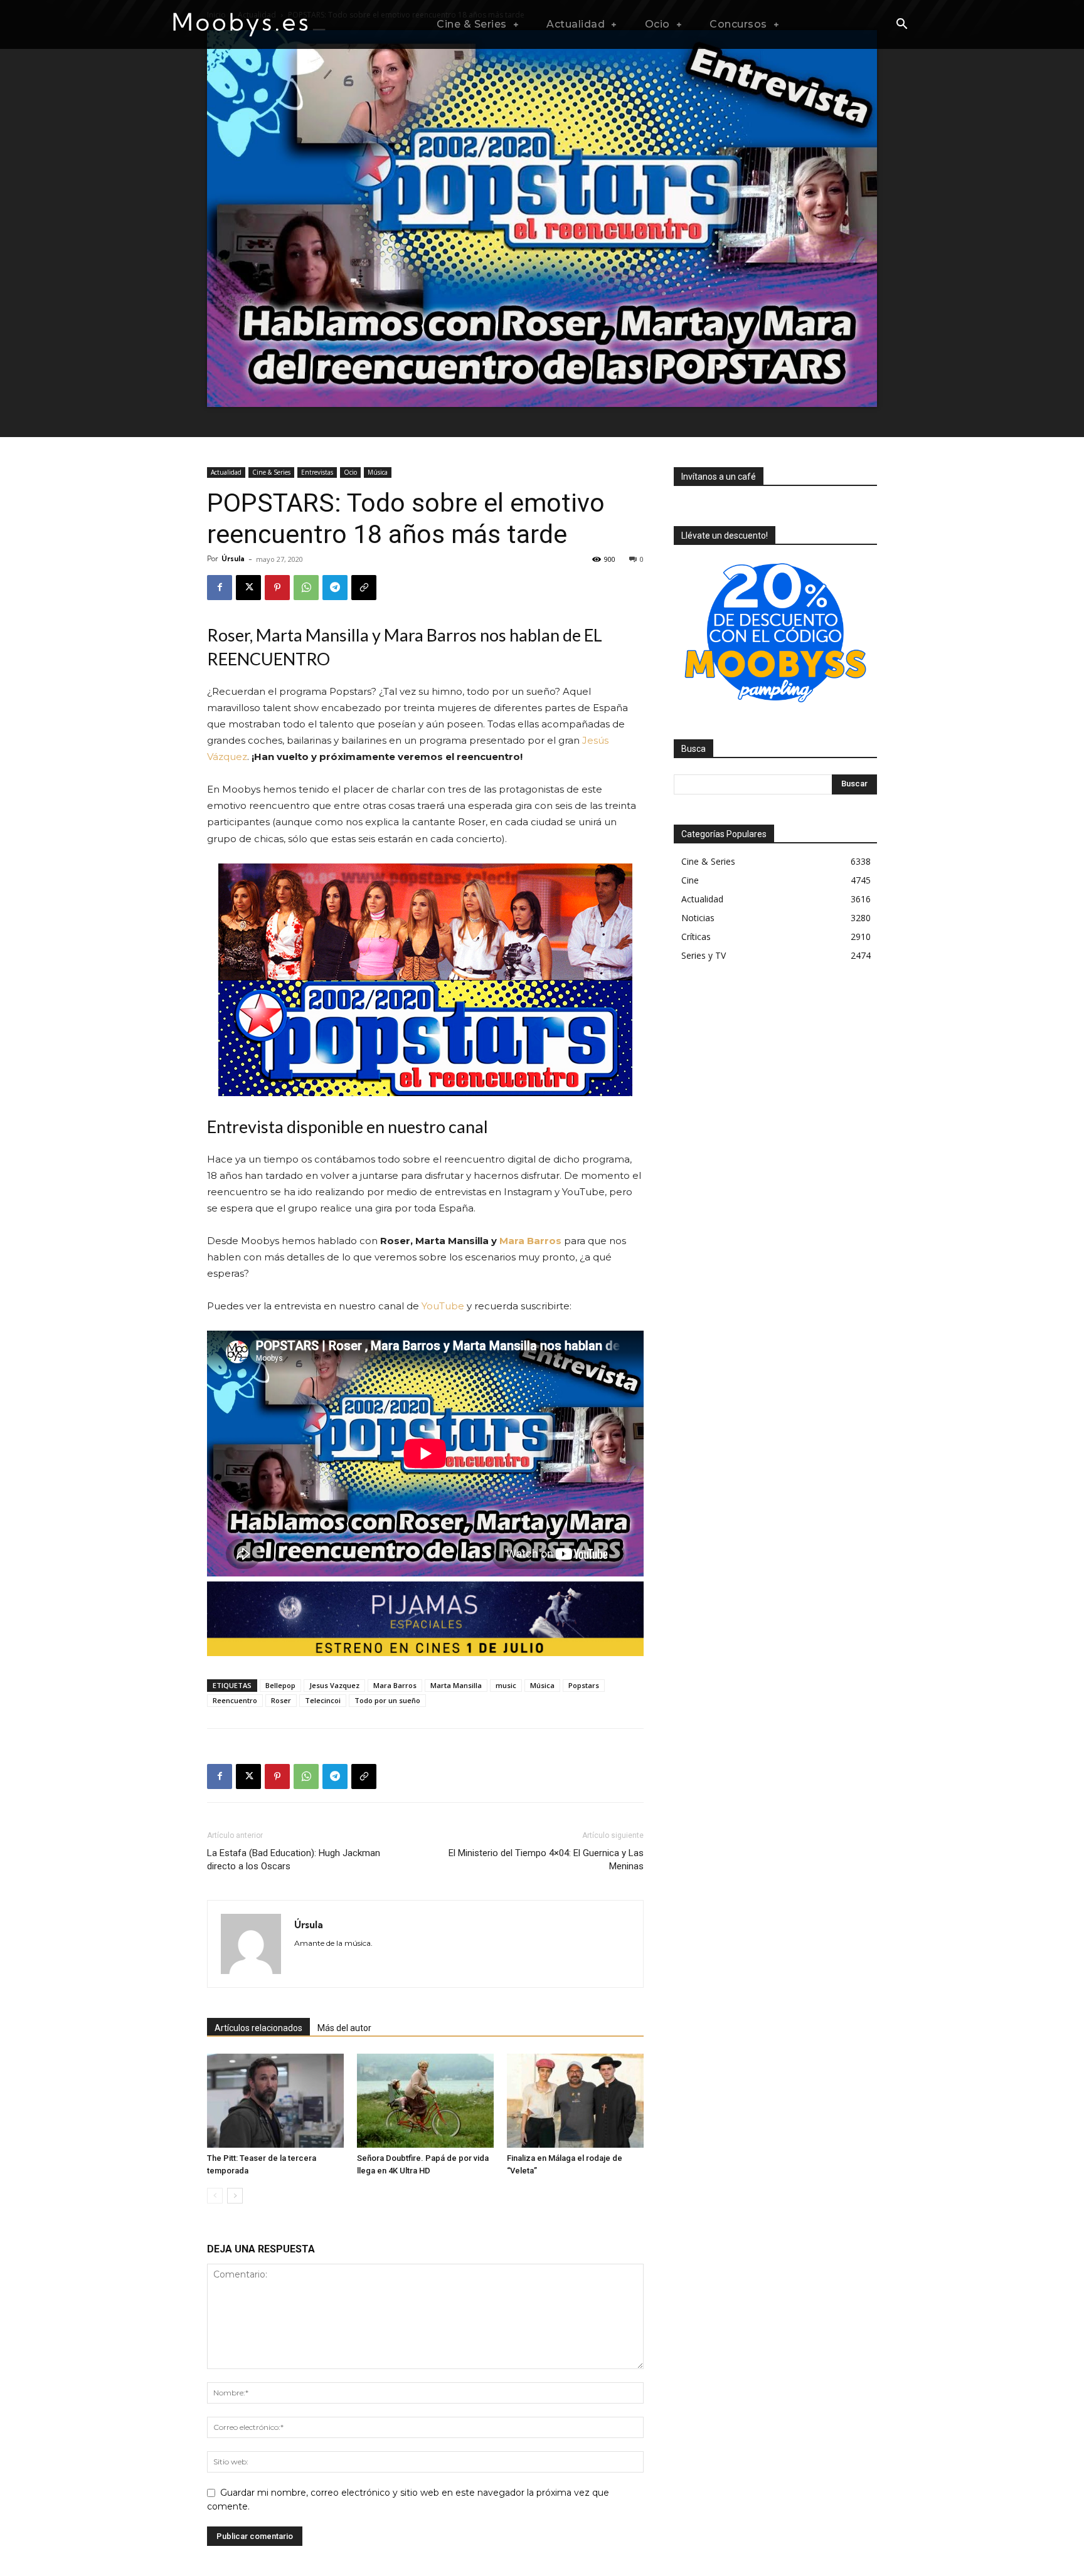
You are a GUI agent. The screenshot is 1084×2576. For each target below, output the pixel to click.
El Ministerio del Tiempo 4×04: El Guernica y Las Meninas (546, 1860)
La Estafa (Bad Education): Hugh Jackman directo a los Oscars (294, 1860)
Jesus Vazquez (334, 1685)
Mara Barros (530, 1241)
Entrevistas (317, 472)
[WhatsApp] (306, 588)
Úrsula (233, 559)
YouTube (443, 1306)
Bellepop (280, 1685)
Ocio (350, 472)
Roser (281, 1700)
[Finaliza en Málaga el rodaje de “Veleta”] (575, 2101)
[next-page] (235, 2196)
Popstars (584, 1685)
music (506, 1685)
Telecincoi (323, 1700)
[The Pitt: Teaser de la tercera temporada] (275, 2101)
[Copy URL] (364, 588)
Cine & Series (271, 472)
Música (378, 472)
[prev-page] (215, 2196)
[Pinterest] (277, 588)
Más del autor (344, 2028)
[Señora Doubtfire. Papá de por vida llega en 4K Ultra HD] (425, 2101)
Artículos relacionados (258, 2028)
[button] (901, 25)
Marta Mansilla (456, 1685)
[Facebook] (220, 588)
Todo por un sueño (387, 1700)
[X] (248, 588)
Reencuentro (235, 1700)
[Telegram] (335, 588)
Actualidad (226, 472)
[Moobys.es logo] (250, 24)
